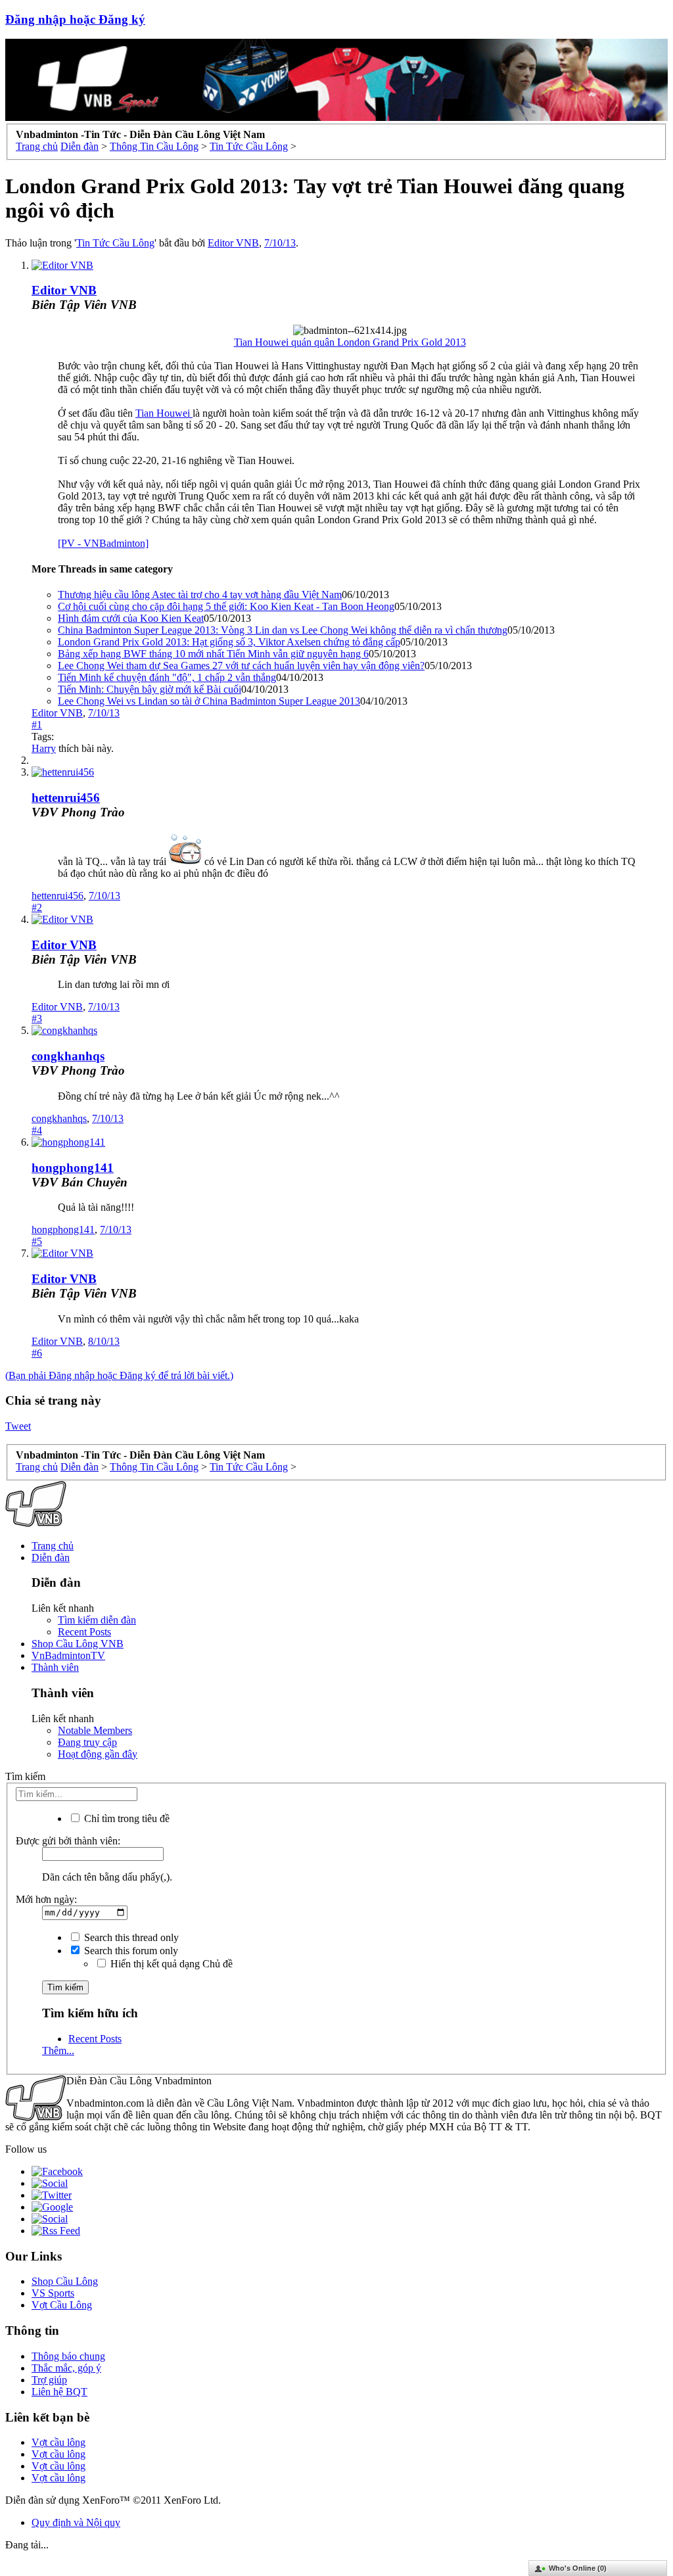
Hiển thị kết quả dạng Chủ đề (170, 1964)
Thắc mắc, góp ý (66, 2368)
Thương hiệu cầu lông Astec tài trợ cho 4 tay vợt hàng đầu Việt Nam (200, 595)
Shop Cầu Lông (65, 2281)
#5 (37, 1241)
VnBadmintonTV (68, 1655)
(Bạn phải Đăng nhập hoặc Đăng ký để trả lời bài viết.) (119, 1375)
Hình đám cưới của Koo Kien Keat (131, 618)
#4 (37, 1130)
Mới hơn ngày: (46, 1899)
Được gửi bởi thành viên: (68, 1841)
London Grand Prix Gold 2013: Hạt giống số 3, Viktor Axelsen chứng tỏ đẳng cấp (229, 642)
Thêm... (58, 2050)
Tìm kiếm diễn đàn (97, 1620)
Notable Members (95, 1730)
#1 (37, 725)
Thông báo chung (68, 2356)
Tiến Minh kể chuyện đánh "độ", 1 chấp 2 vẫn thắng (167, 677)
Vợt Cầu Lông (62, 2305)
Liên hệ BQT (59, 2392)
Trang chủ (53, 1546)
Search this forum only (130, 1951)
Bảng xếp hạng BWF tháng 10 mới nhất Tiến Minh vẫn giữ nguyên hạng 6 (213, 654)
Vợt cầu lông (58, 2442)
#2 (37, 907)
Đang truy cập (87, 1742)
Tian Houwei (164, 413)
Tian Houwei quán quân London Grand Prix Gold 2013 (350, 342)
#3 (37, 1019)
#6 (37, 1353)
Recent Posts (84, 1632)
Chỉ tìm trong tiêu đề (126, 1818)
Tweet (18, 1426)
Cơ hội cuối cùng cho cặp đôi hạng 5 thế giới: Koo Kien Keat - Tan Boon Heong (226, 606)
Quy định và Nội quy (76, 2522)
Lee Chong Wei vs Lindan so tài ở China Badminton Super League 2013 (209, 701)
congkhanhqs (68, 1056)
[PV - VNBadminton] (103, 543)
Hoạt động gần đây (98, 1754)
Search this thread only (130, 1937)
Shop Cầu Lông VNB (78, 1644)
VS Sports (53, 2293)
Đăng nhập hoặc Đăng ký (75, 19)
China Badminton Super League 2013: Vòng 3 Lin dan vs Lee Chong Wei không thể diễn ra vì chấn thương (283, 630)
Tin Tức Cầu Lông (115, 243)
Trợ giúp (49, 2380)
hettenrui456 (66, 798)
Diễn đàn (51, 1557)
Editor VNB (233, 243)
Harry (44, 748)
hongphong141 (73, 1168)
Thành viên (55, 1667)
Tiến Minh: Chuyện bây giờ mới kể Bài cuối (150, 689)
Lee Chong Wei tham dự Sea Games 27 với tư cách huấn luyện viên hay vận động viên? (241, 666)
